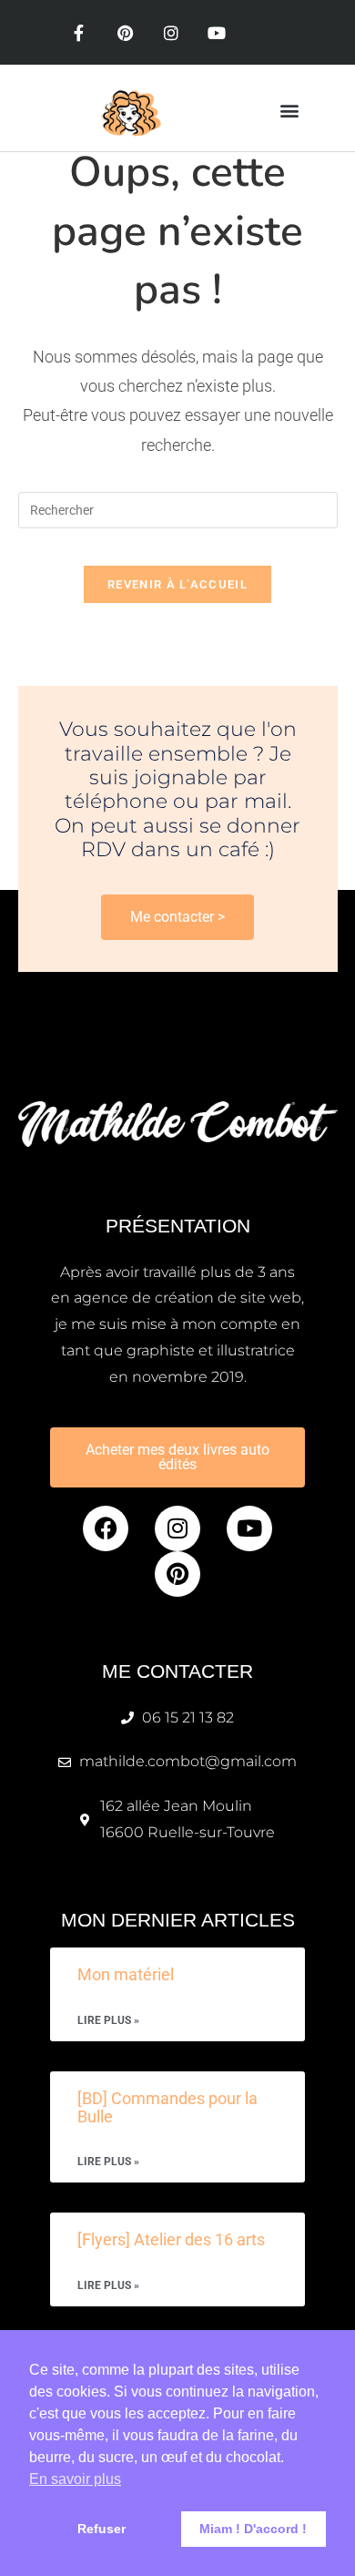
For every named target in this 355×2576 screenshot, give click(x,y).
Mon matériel (126, 1974)
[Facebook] (106, 1528)
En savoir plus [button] (75, 2479)
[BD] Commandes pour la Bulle (167, 2107)
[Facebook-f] (79, 33)
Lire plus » (108, 2021)
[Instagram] (171, 33)
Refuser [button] (101, 2529)
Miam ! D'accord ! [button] (253, 2529)
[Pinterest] (125, 33)
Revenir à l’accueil (177, 584)
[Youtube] (217, 33)
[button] (289, 111)
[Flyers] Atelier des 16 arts (171, 2239)
